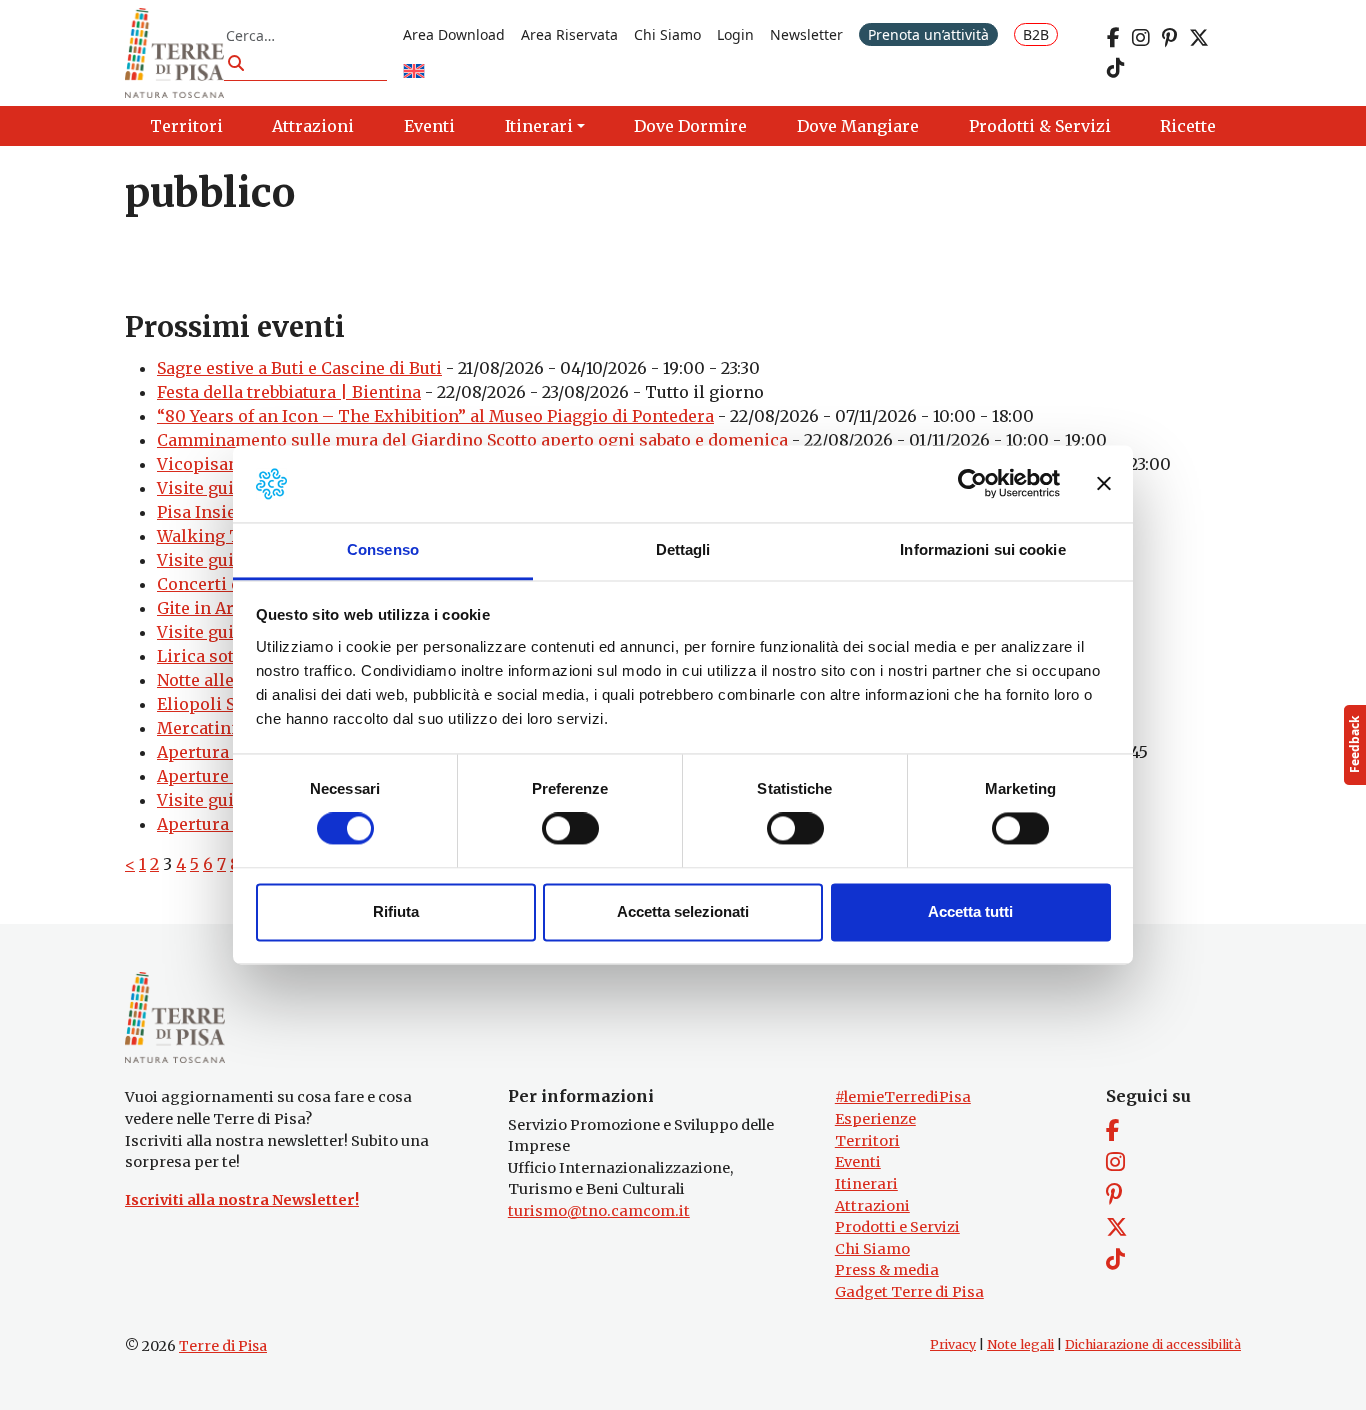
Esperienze (875, 1119)
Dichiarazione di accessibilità (1153, 1344)
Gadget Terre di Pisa (909, 1292)
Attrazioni (872, 1206)
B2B (1036, 34)
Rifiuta (396, 911)
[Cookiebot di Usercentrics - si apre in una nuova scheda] (972, 484)
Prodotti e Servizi (897, 1227)
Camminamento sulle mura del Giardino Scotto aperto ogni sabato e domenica (472, 440)
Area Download (454, 34)
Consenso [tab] (383, 549)
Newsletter (806, 34)
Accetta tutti (970, 911)
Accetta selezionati (683, 911)
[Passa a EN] (414, 72)
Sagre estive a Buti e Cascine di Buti (299, 368)
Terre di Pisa (223, 1346)
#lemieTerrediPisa (903, 1097)
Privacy (953, 1344)
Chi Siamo (667, 34)
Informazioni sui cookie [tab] (982, 549)
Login (735, 34)
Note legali (1020, 1344)
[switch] (570, 829)
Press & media (887, 1270)
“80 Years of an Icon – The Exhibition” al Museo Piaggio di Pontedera (435, 416)
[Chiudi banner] (1104, 484)
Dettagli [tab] (683, 549)
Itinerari (866, 1184)
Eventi (858, 1162)
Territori (867, 1141)
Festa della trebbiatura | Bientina (289, 392)
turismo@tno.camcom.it (599, 1211)
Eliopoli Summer (225, 704)
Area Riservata (569, 34)
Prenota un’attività (928, 34)
